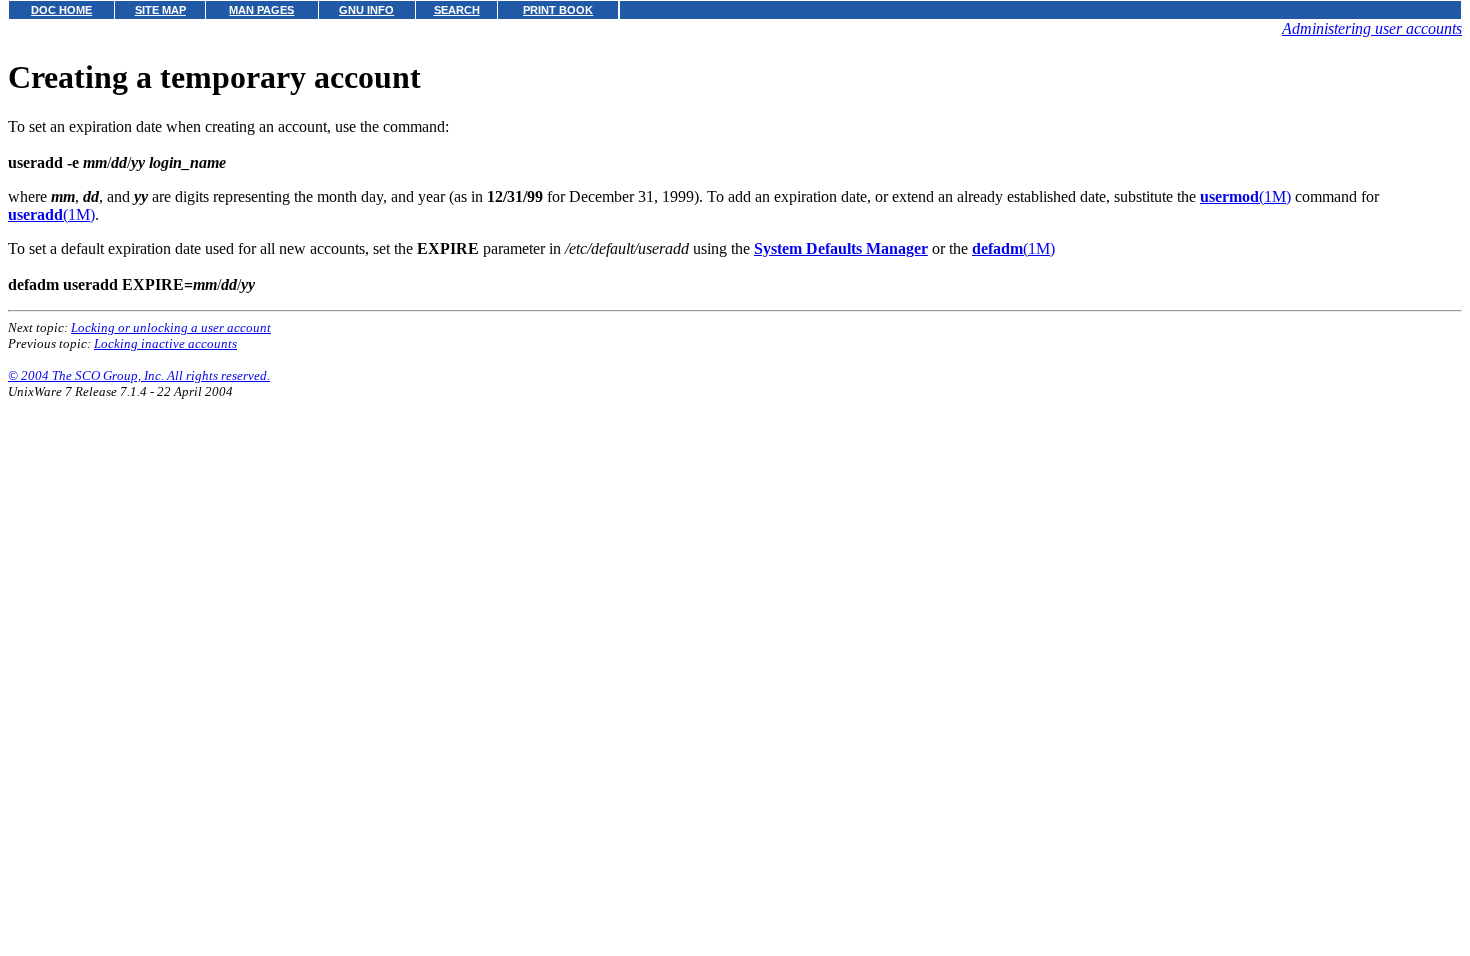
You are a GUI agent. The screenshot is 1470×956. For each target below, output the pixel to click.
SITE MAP (160, 10)
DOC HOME (61, 10)
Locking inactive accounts (165, 343)
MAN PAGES (261, 10)
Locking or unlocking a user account (171, 327)
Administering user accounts (1372, 28)
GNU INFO (366, 10)
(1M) (1245, 196)
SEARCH (457, 10)
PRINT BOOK (558, 10)
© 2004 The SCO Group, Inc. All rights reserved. (139, 375)
